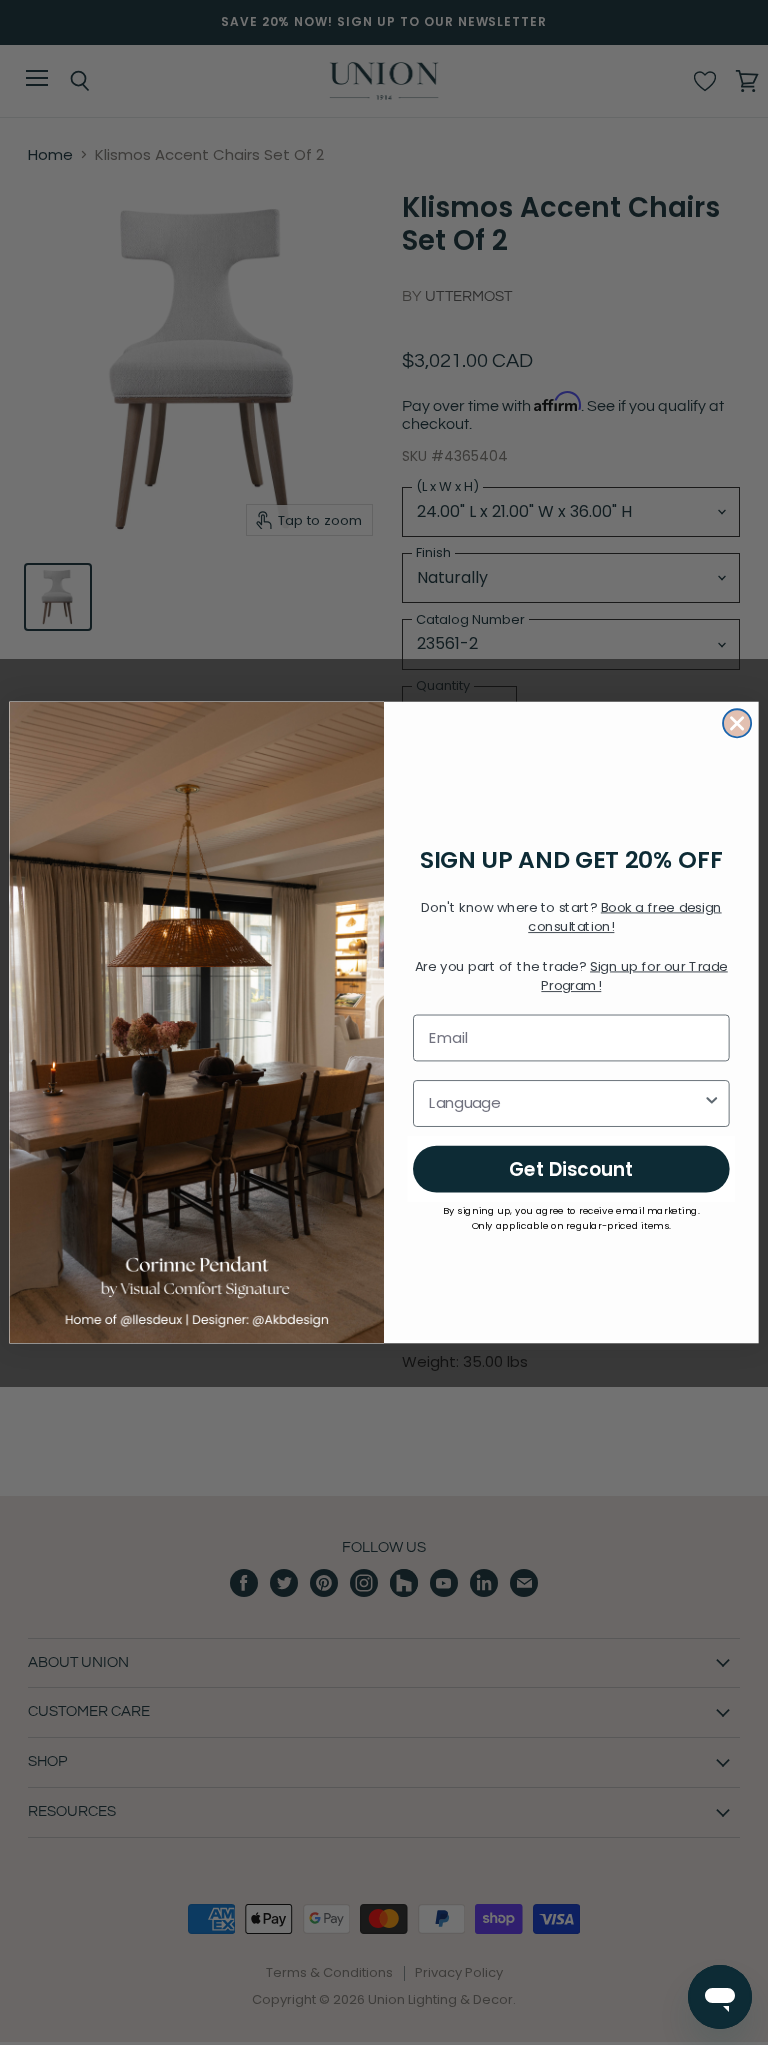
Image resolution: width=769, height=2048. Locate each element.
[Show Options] (711, 1103)
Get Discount (571, 1168)
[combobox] (565, 1103)
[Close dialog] (737, 723)
